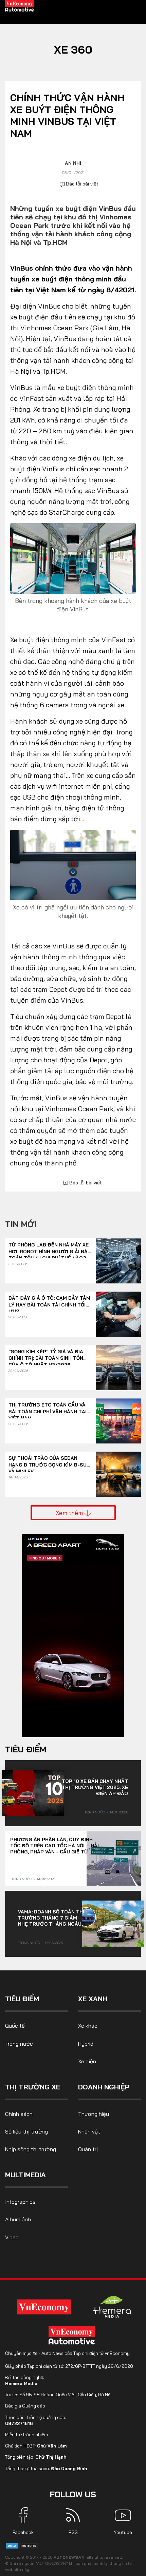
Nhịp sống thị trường (31, 2149)
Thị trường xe (33, 2087)
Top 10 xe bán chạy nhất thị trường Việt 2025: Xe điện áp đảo (95, 1787)
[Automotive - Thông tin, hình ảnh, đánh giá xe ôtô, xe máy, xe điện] (20, 5)
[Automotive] (73, 2335)
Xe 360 (73, 50)
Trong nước (94, 1812)
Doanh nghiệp (104, 2087)
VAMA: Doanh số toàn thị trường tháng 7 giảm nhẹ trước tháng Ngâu (51, 1918)
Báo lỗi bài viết (81, 184)
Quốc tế (15, 2026)
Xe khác (88, 2026)
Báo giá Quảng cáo (25, 2406)
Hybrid (86, 2044)
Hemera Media (21, 2383)
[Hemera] (112, 2307)
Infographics (20, 2202)
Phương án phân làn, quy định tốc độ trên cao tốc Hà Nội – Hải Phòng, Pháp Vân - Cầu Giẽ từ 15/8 (54, 1846)
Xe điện (87, 2061)
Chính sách (19, 2114)
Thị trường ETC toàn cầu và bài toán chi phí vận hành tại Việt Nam (48, 1408)
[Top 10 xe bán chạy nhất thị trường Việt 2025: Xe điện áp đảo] (33, 1793)
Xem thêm (70, 1513)
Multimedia (25, 2175)
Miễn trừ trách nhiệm (26, 2435)
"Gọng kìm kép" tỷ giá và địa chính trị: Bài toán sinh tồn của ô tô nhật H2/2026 (46, 1355)
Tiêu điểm (26, 1749)
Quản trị (88, 2149)
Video (12, 2237)
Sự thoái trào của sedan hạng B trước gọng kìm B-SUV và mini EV (49, 1462)
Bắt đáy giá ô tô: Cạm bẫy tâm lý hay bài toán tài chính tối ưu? (49, 1302)
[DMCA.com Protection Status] (22, 2545)
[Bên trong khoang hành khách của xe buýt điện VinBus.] (73, 558)
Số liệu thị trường (26, 2131)
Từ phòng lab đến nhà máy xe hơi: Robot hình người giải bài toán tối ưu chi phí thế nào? (49, 1248)
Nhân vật (89, 2131)
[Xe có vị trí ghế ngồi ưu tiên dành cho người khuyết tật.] (73, 864)
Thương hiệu (94, 2114)
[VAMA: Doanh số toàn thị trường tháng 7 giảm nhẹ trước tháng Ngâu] (113, 1924)
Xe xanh (93, 1999)
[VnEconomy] (44, 2307)
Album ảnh (18, 2219)
